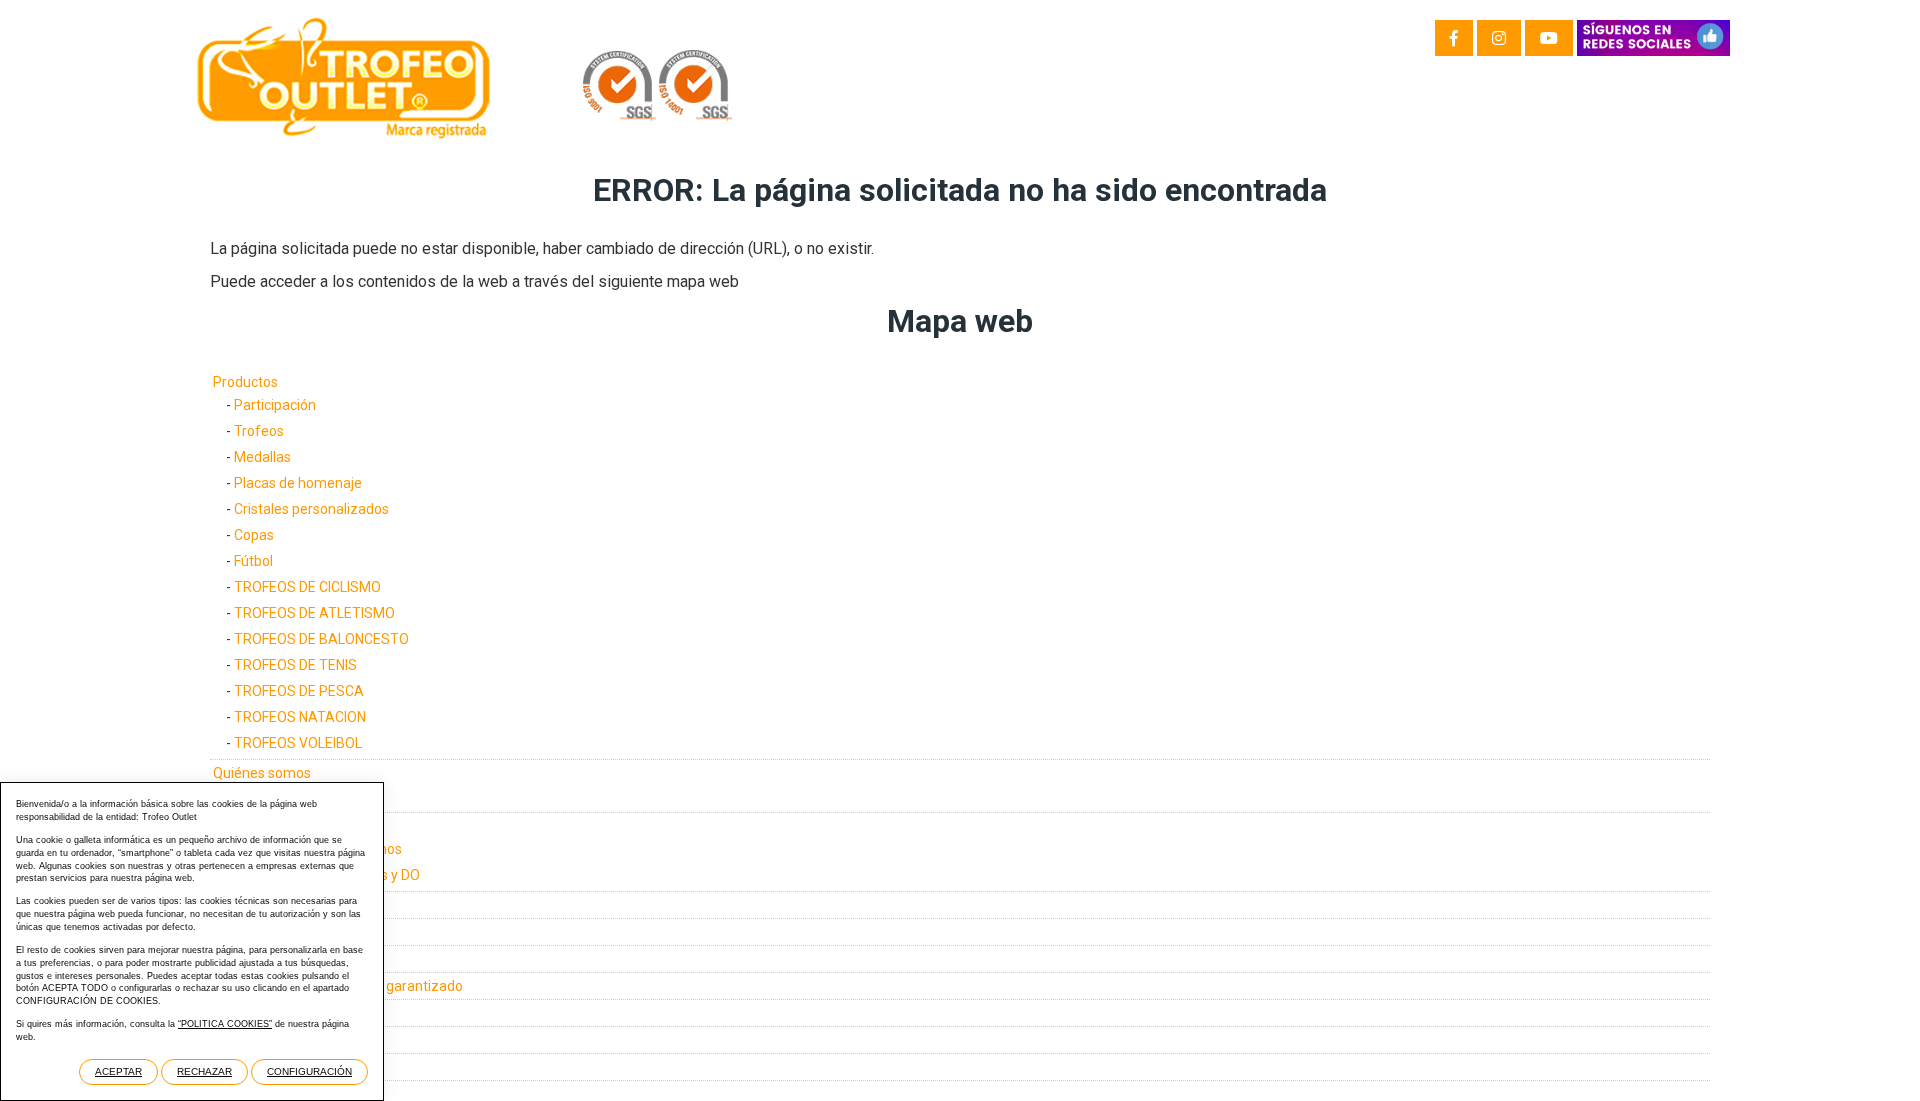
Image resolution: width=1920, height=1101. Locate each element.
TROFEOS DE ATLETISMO (314, 613)
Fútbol (253, 561)
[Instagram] (1499, 38)
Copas (254, 535)
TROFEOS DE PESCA (299, 691)
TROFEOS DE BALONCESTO (321, 639)
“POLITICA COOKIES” (225, 1024)
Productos (245, 382)
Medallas (262, 457)
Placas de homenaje (298, 483)
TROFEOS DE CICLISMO (307, 587)
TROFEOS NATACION (300, 717)
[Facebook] (1454, 38)
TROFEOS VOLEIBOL (298, 743)
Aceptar (118, 1071)
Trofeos (259, 431)
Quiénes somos (262, 773)
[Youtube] (1549, 38)
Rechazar (204, 1071)
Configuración (309, 1071)
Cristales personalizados (311, 509)
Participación (275, 405)
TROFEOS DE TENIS (295, 665)
